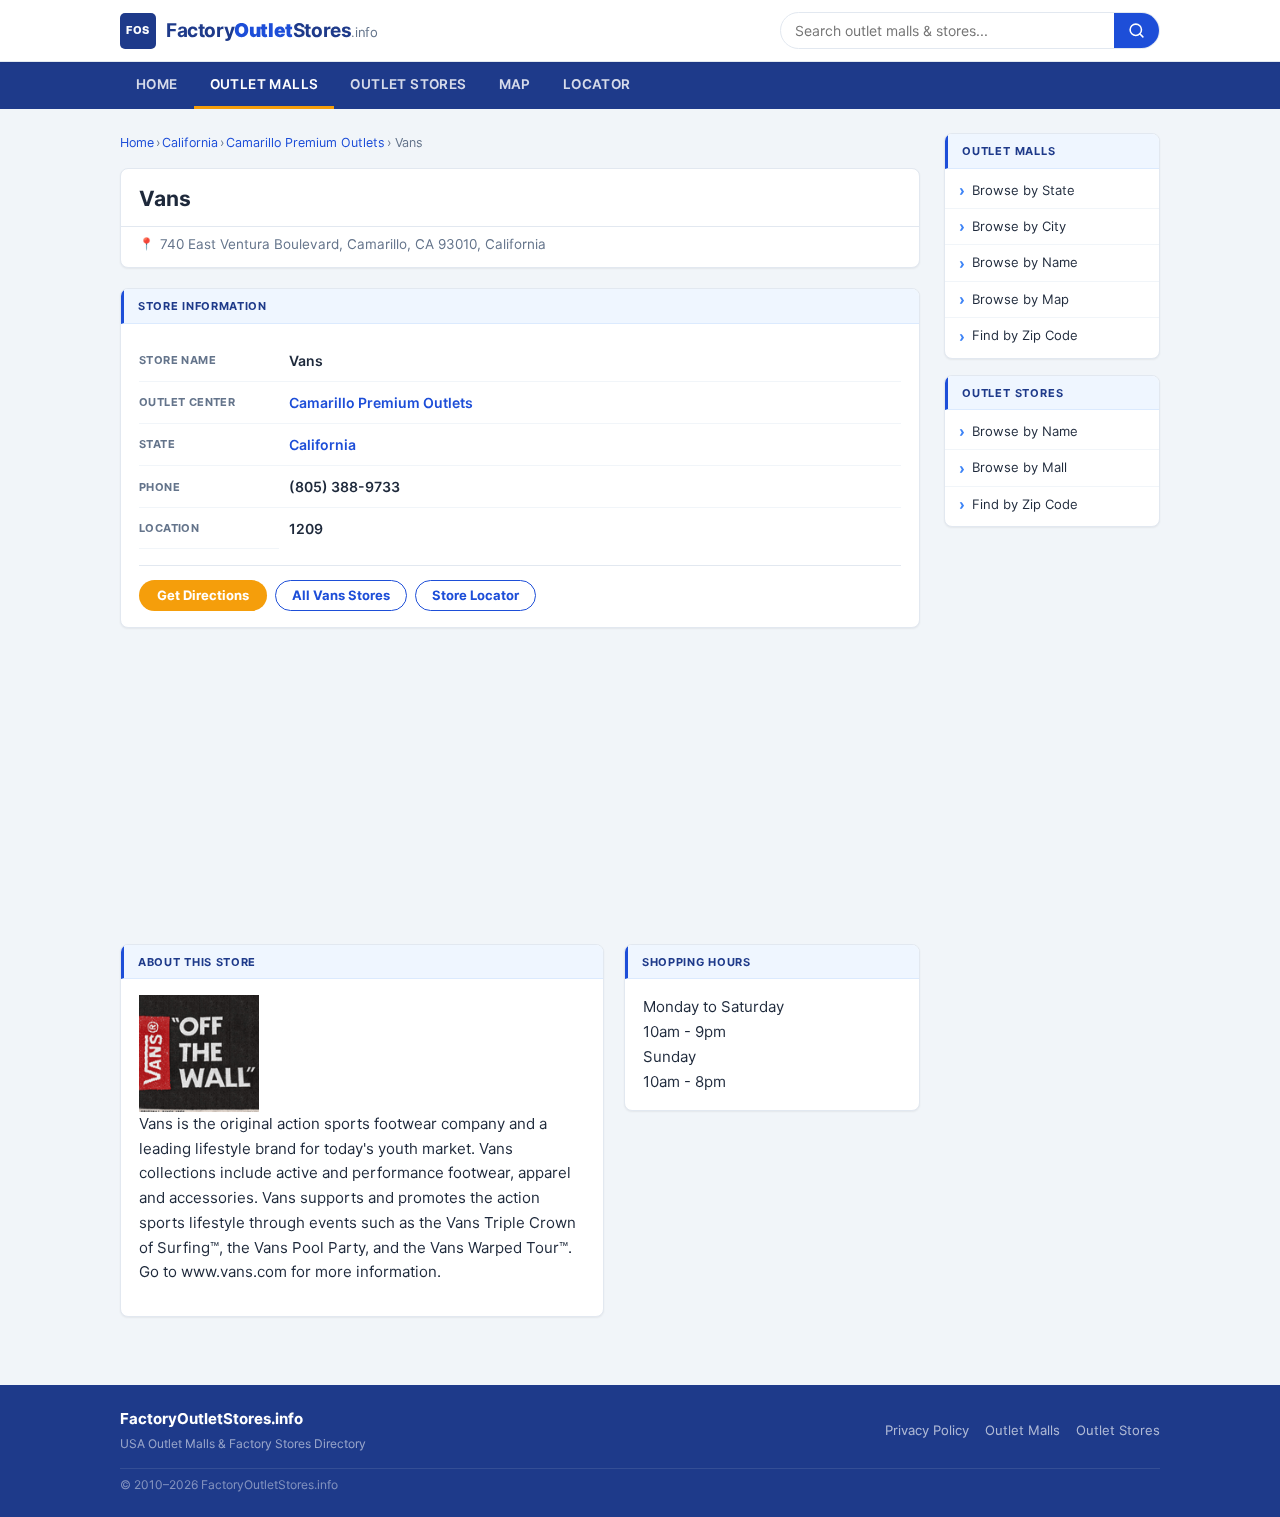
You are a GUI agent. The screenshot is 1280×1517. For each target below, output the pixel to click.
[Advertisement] (520, 788)
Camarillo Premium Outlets (305, 142)
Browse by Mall (1019, 467)
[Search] (1136, 30)
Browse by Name (1025, 262)
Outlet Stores (408, 84)
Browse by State (1023, 190)
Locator (597, 84)
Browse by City (1019, 226)
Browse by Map (1020, 299)
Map (515, 84)
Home (157, 84)
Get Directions (203, 595)
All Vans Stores (341, 595)
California (190, 142)
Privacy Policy (927, 1430)
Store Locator (475, 595)
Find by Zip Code (1025, 335)
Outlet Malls (264, 84)
